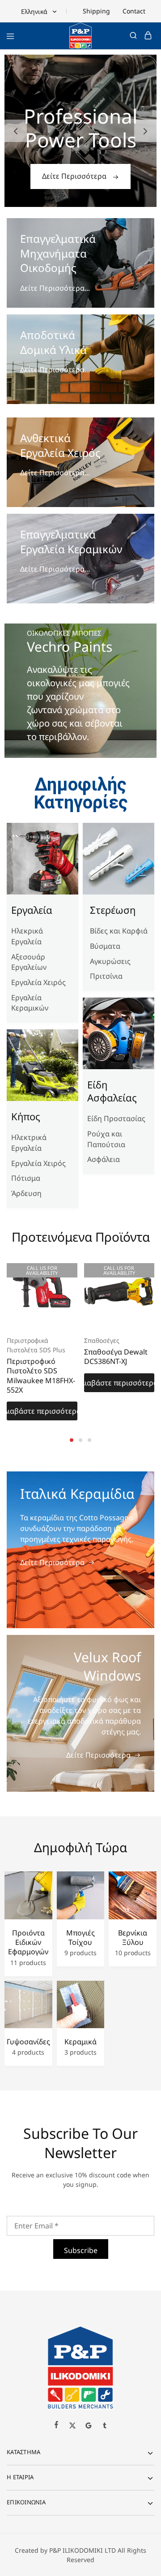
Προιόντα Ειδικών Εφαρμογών (28, 1943)
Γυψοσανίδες (28, 2042)
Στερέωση (113, 910)
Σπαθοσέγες (102, 1340)
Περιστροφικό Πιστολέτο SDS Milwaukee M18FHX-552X (41, 1376)
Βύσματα (105, 946)
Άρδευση (26, 1193)
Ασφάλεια (104, 1159)
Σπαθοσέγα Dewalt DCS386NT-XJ (116, 1357)
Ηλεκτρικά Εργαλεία (29, 1143)
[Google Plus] (89, 2426)
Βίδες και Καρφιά (119, 931)
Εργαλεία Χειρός (38, 982)
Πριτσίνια (106, 976)
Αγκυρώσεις (110, 961)
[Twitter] (72, 2426)
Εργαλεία (32, 910)
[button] (16, 131)
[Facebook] (56, 2425)
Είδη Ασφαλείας (112, 1091)
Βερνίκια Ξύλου (133, 1938)
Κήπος (26, 1116)
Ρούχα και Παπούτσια (106, 1139)
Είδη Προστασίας (116, 1118)
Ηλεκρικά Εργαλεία (27, 936)
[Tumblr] (105, 2426)
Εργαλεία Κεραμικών (30, 1003)
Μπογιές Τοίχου (80, 1938)
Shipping (96, 11)
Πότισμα (26, 1178)
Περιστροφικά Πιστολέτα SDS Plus (36, 1345)
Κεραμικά (80, 2042)
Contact (134, 11)
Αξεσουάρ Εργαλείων (29, 962)
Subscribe (81, 2250)
